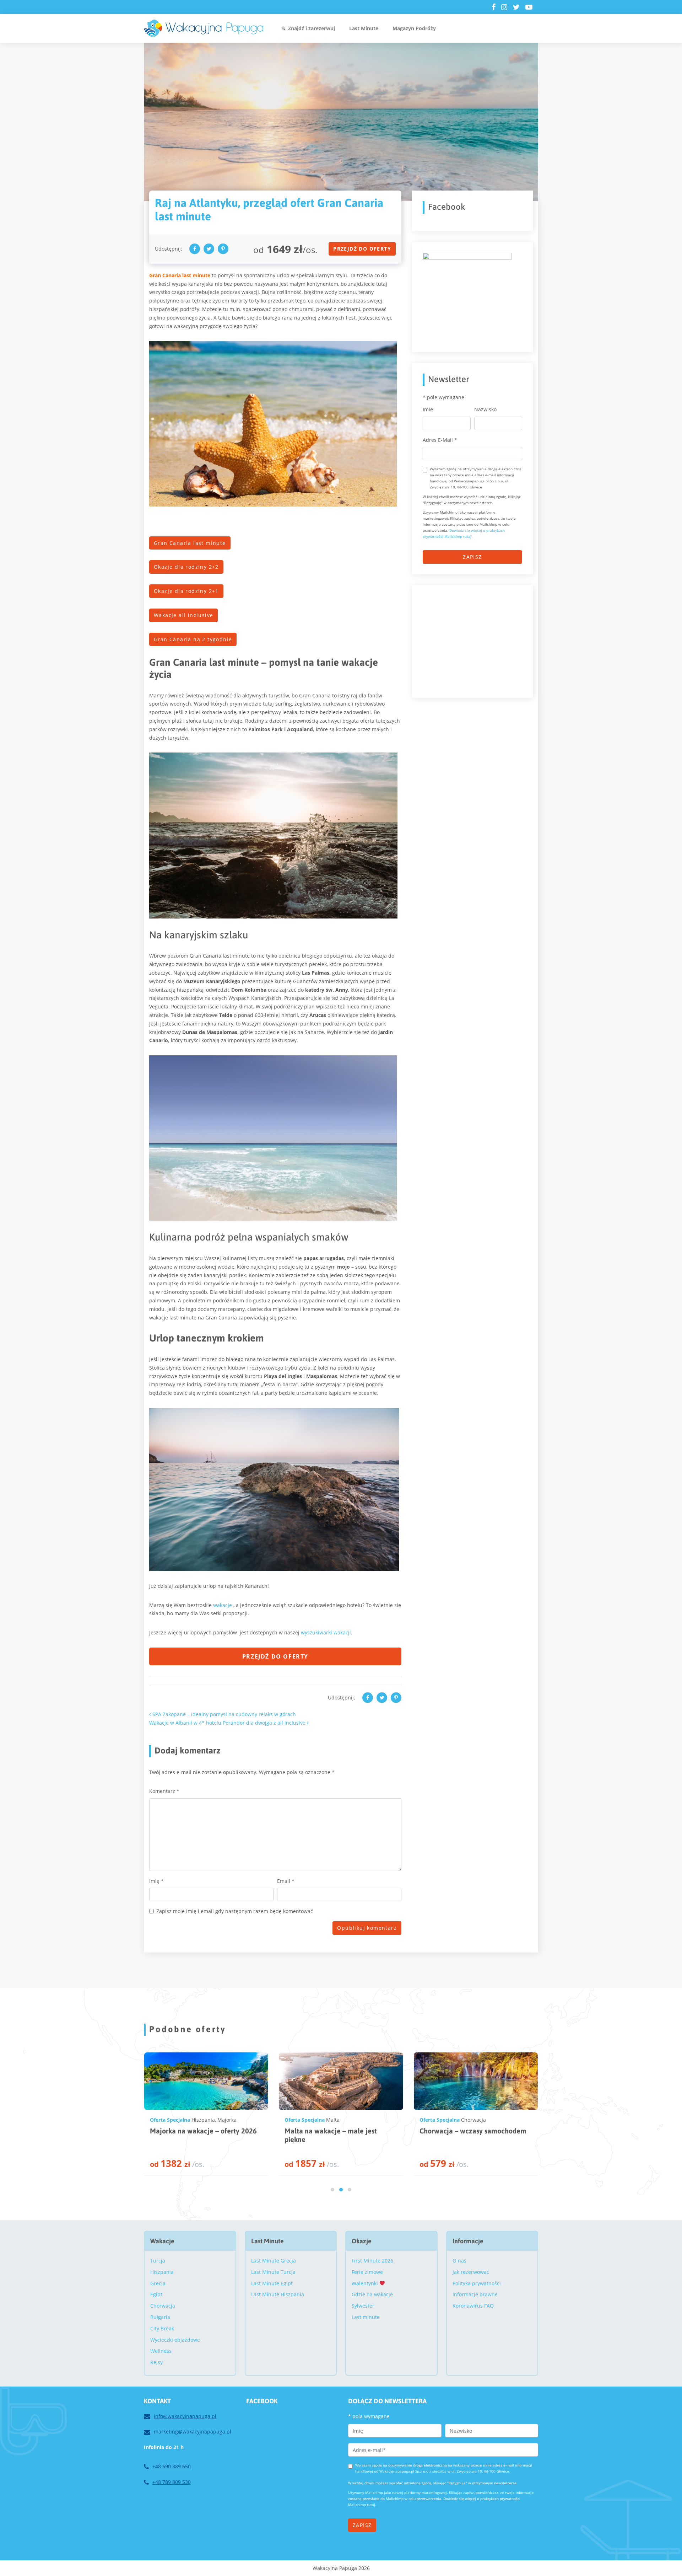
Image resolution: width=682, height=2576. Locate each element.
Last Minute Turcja (273, 2272)
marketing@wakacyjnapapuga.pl (193, 2432)
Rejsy (156, 2362)
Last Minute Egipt (272, 2283)
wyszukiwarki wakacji (326, 1632)
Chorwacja (337, 2120)
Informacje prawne (475, 2294)
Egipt (156, 2294)
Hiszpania (471, 2120)
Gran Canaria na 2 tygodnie (193, 639)
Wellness (161, 2351)
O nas (459, 2261)
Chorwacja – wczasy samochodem (337, 2131)
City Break (162, 2328)
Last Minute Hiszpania (278, 2294)
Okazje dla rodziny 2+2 (186, 567)
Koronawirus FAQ (473, 2306)
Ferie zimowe (367, 2272)
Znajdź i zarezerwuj (312, 28)
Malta (197, 2120)
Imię (156, 1881)
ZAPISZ (472, 557)
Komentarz (164, 1791)
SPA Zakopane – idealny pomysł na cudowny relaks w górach (223, 1714)
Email (286, 1881)
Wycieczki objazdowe (175, 2340)
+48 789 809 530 (172, 2482)
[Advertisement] (476, 640)
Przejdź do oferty (362, 249)
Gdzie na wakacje (372, 2294)
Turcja (158, 2261)
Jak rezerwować (471, 2272)
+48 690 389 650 (172, 2466)
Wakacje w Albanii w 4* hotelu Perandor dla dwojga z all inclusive (228, 1723)
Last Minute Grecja (274, 2261)
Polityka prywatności (477, 2283)
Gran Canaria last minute (190, 543)
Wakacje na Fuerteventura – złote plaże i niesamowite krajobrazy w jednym (471, 2139)
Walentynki (366, 2283)
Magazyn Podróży (414, 28)
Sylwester (363, 2306)
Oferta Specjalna (169, 2120)
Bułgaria (160, 2317)
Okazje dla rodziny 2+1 (186, 591)
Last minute (366, 2317)
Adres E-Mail (440, 440)
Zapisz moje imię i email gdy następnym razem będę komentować (235, 1911)
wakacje (223, 1605)
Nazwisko (485, 409)
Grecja (158, 2283)
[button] (332, 2190)
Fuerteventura (502, 2120)
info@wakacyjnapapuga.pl (185, 2416)
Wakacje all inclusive (183, 615)
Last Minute (364, 28)
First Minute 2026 (372, 2261)
